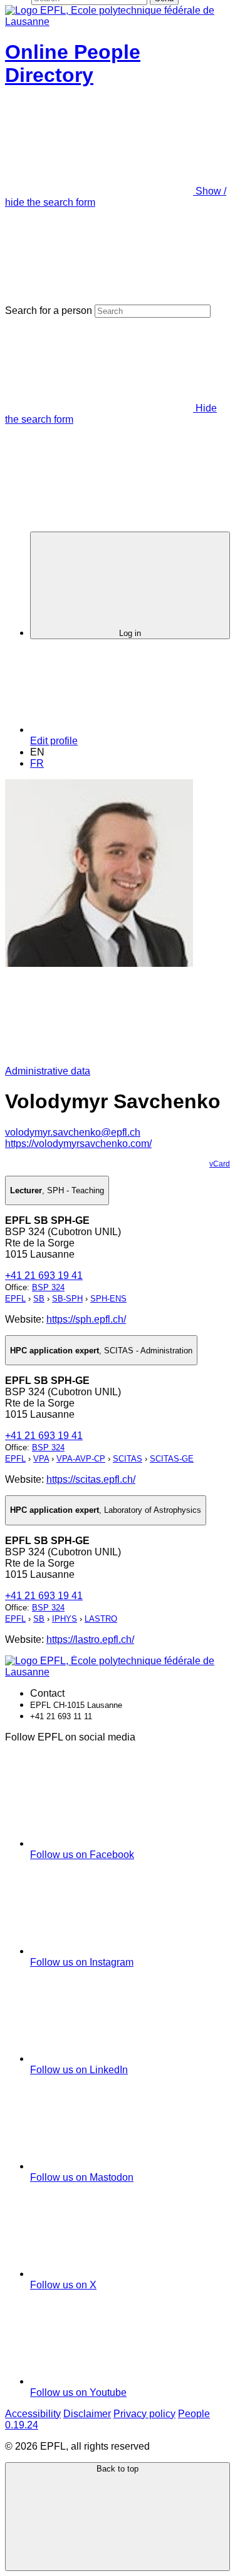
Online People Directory (73, 63)
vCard (220, 1164)
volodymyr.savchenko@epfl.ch (73, 1132)
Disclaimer (87, 2414)
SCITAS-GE (172, 1459)
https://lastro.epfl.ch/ (90, 1639)
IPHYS (65, 1619)
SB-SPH (67, 1299)
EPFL (15, 1299)
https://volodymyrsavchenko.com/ (78, 1144)
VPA (41, 1459)
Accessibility (33, 2414)
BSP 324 (48, 1287)
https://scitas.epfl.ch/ (91, 1479)
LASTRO (101, 1619)
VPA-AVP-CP (81, 1459)
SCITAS (128, 1459)
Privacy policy (144, 2414)
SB (39, 1299)
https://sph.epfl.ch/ (86, 1319)
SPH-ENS (108, 1299)
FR (37, 763)
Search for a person (49, 311)
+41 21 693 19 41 (44, 1275)
